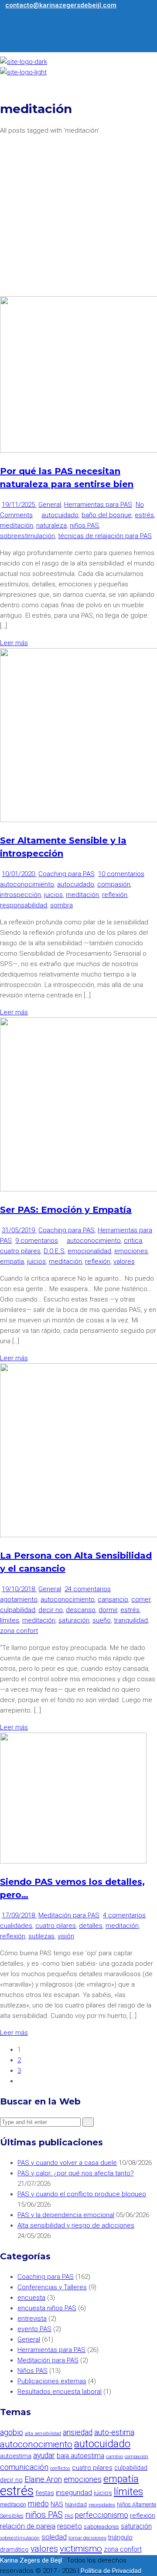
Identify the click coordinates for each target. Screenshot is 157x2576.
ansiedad (78, 2432)
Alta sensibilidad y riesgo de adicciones (76, 2225)
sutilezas (41, 1936)
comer (141, 1599)
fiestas (45, 2493)
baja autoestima (80, 2456)
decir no (51, 1610)
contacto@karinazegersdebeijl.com (61, 5)
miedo (38, 2504)
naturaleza (51, 525)
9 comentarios (37, 1241)
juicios (53, 895)
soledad (54, 2537)
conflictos (60, 2468)
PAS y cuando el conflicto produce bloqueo (82, 2194)
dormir (108, 1610)
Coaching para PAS (67, 874)
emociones (131, 1251)
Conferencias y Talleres (52, 2287)
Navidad (76, 2504)
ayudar (44, 2456)
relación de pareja (28, 2526)
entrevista (32, 2318)
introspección (20, 895)
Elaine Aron (43, 2479)
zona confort (19, 1631)
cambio (114, 2456)
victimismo (81, 2549)
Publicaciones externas (52, 2381)
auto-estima (114, 2432)
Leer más (14, 643)
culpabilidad (18, 1610)
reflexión (115, 895)
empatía (12, 1261)
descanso (81, 1610)
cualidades (16, 1926)
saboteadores (101, 2527)
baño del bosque (107, 515)
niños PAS (84, 525)
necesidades (102, 2505)
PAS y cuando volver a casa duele (67, 2163)
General (50, 505)
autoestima (16, 2456)
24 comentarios (88, 1589)
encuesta (31, 2298)
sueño (102, 1620)
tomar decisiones (87, 2538)
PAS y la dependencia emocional (66, 2215)
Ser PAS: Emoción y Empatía (66, 1210)
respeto (70, 2526)
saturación (74, 1620)
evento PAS (34, 2329)
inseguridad (74, 2493)
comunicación (24, 2467)
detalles (91, 1926)
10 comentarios (121, 874)
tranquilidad (131, 1620)
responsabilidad (24, 905)
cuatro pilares (20, 1251)
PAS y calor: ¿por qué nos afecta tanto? (76, 2173)
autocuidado (60, 515)
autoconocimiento (27, 884)
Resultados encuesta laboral (60, 2392)
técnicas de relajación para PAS (105, 536)
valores (124, 1261)
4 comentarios (124, 1915)
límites (10, 1620)
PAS (69, 2516)
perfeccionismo (102, 2515)
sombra (61, 905)
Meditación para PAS (69, 1915)
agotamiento (19, 1599)
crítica (133, 1241)
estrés (144, 515)
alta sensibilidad (43, 2433)
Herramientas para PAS (98, 505)
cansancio (113, 1599)
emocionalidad (89, 1251)
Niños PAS (32, 2371)
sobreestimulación (27, 536)
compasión (114, 884)
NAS (57, 2504)
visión (66, 1936)
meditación (17, 525)
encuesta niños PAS (47, 2308)
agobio (12, 2432)
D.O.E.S (54, 1251)
